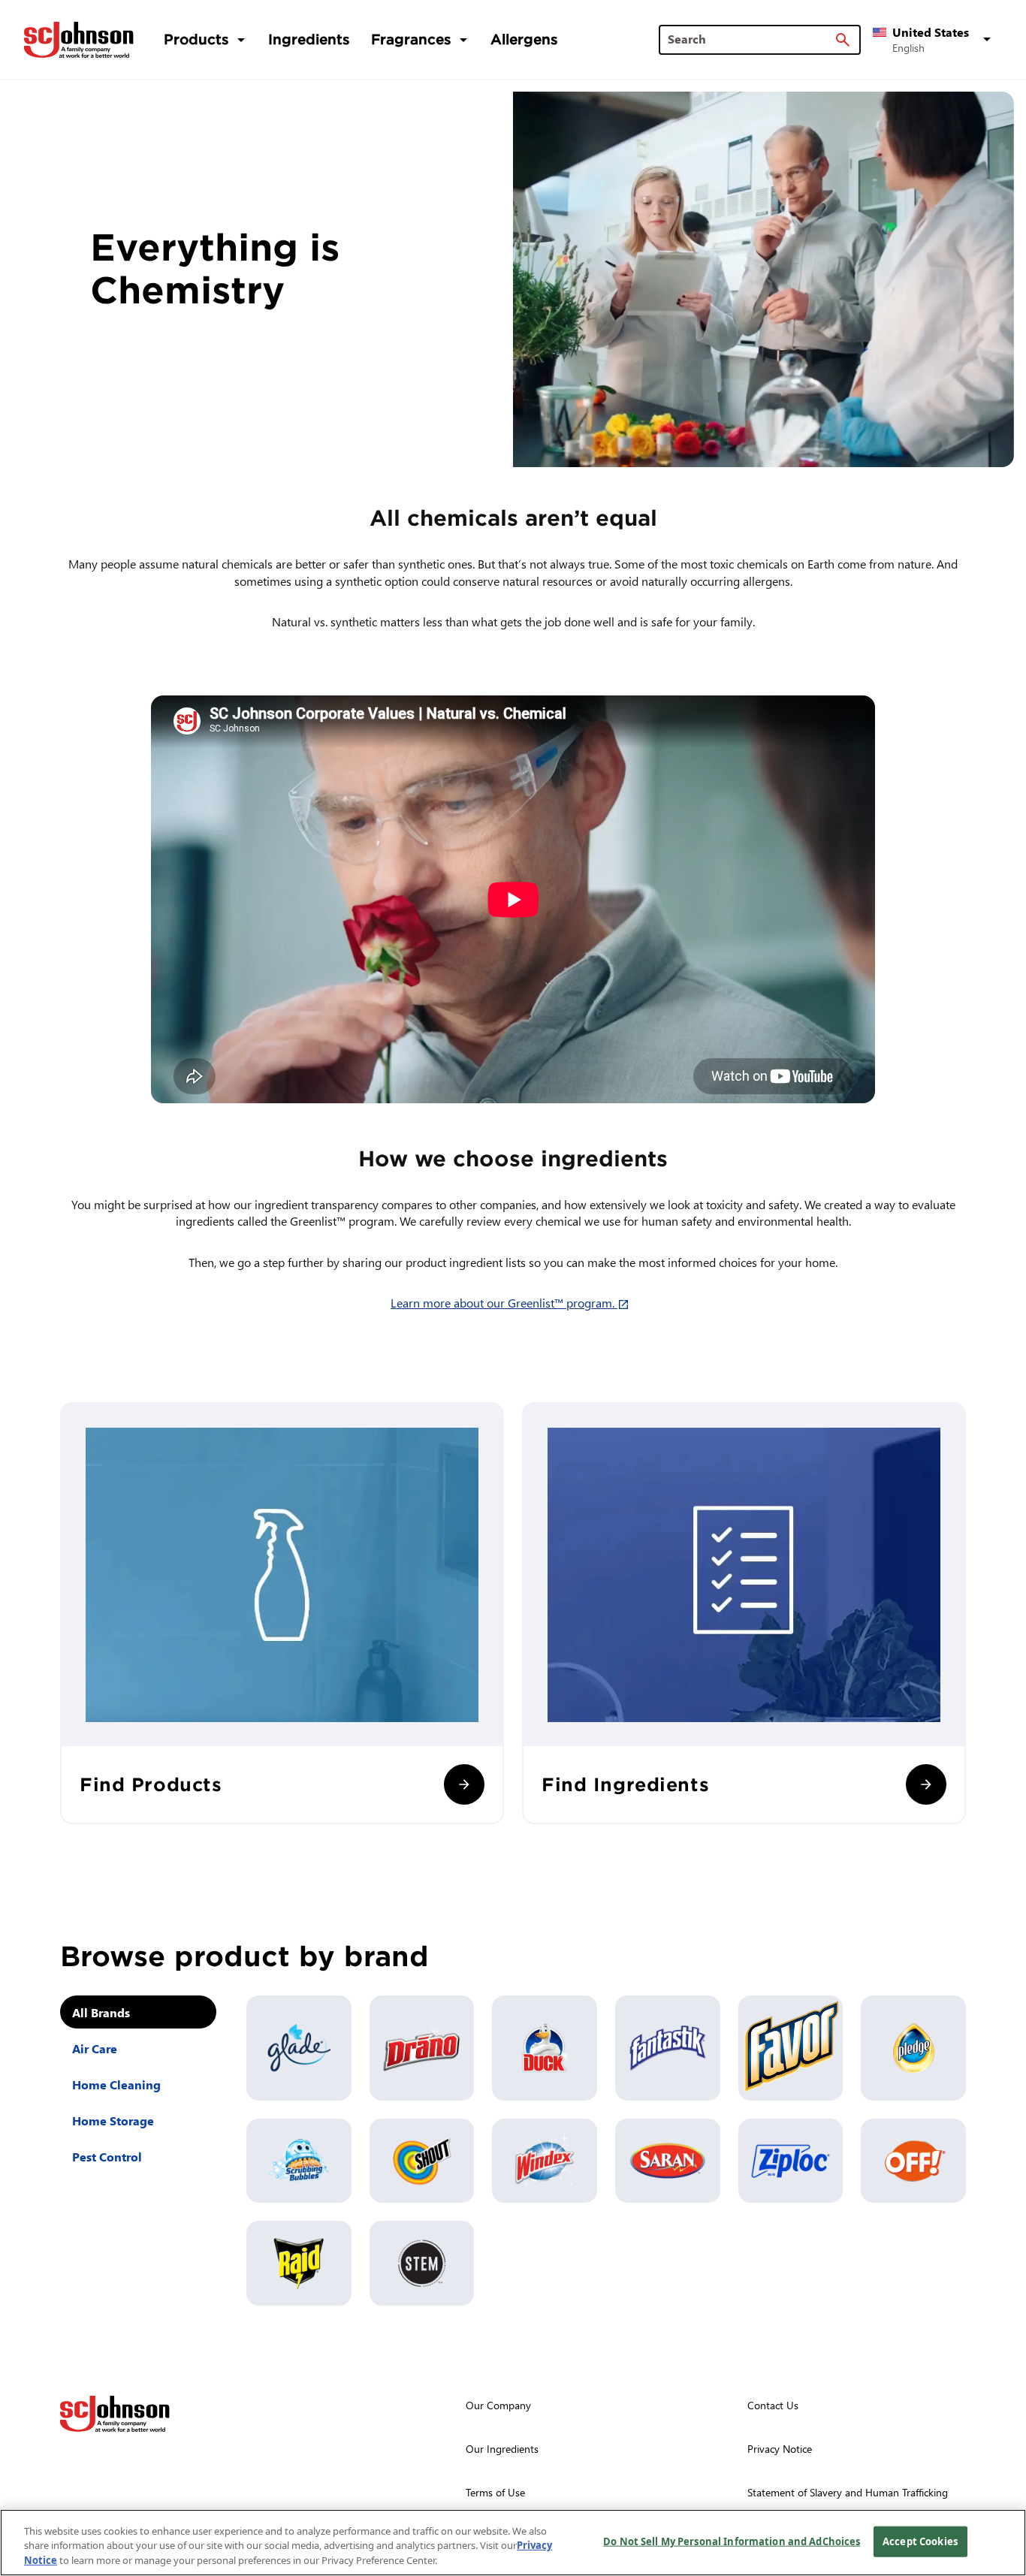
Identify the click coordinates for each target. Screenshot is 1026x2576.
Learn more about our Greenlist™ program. (513, 1303)
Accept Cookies (920, 2541)
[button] (934, 40)
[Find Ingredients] (926, 1784)
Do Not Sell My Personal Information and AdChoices (732, 2541)
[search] (843, 40)
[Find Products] (464, 1784)
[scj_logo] (115, 2414)
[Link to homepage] (79, 40)
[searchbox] (751, 39)
